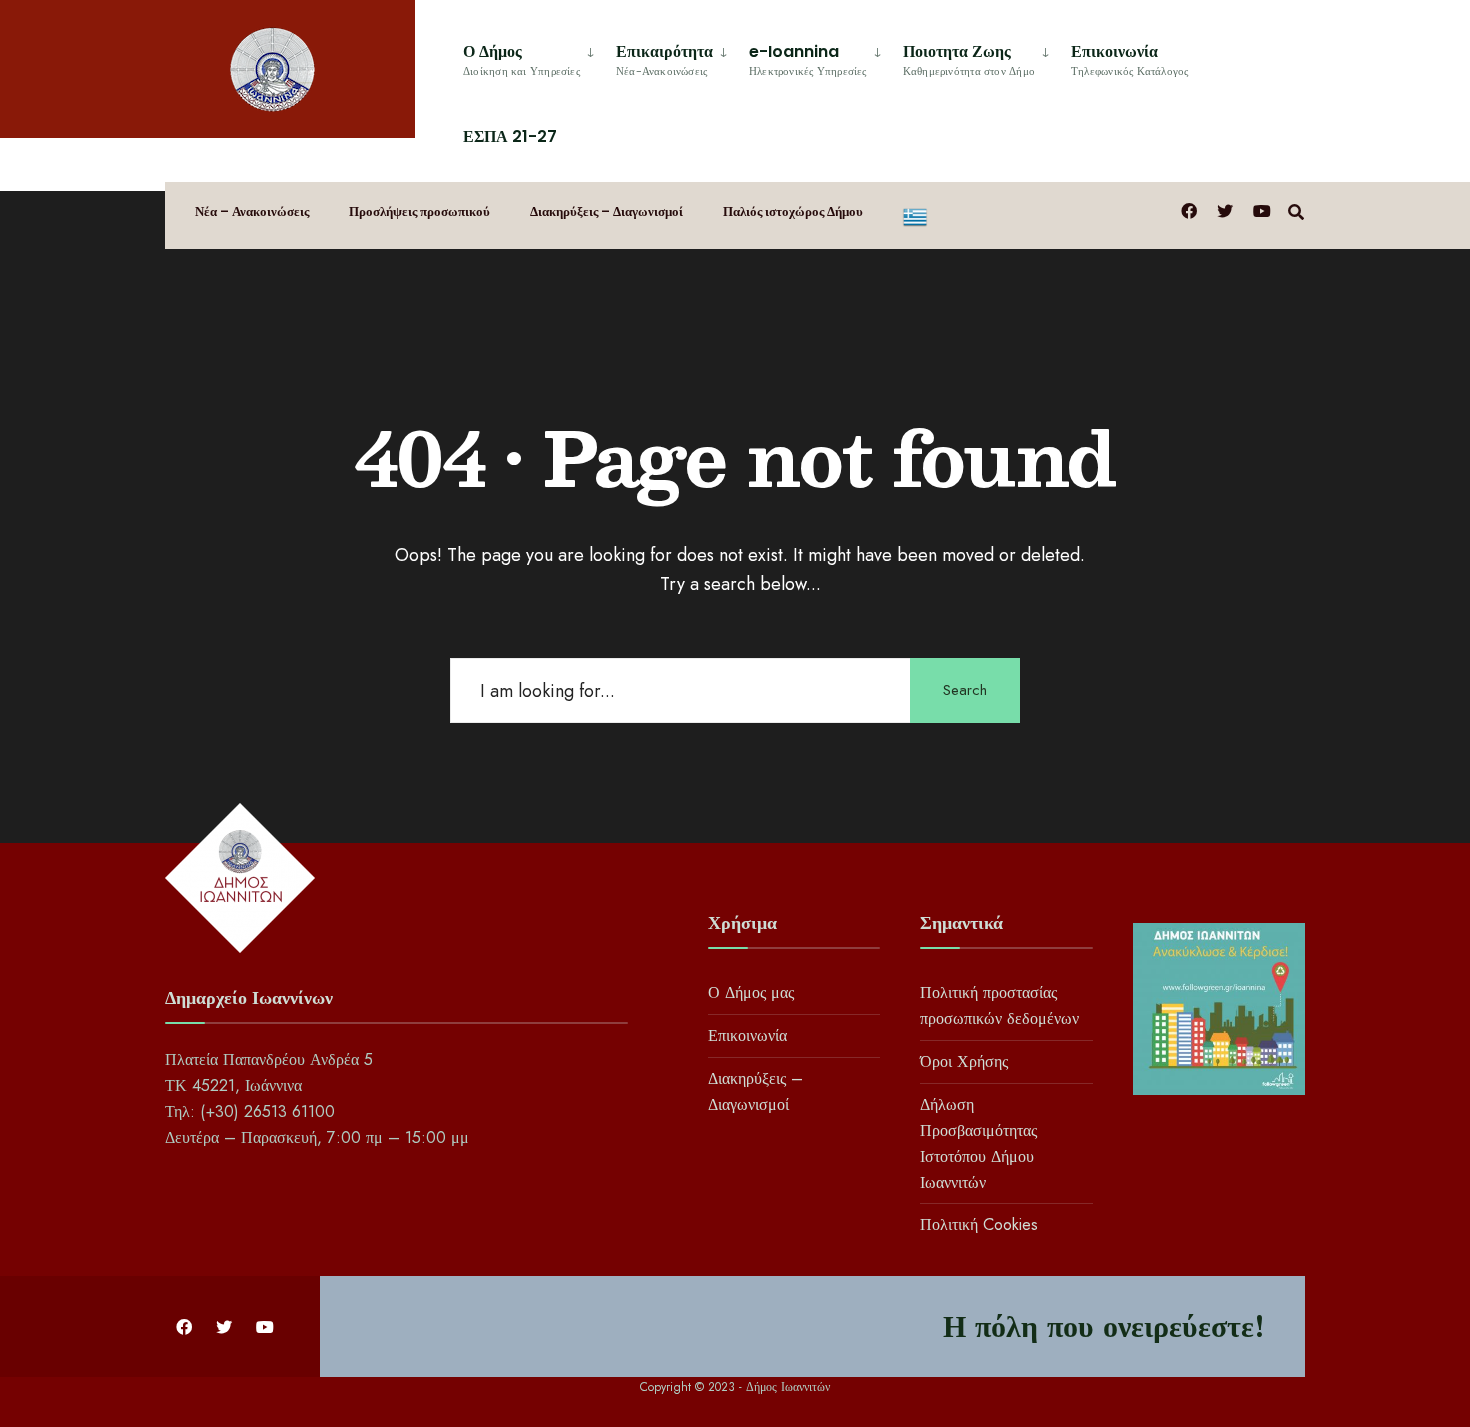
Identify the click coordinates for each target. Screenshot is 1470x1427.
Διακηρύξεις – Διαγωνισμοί (606, 211)
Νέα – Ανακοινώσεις (252, 211)
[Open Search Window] (1296, 210)
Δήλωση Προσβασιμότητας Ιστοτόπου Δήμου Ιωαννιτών (978, 1143)
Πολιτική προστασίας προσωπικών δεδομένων (999, 1005)
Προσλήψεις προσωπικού (419, 211)
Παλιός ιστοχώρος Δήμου (793, 211)
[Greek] (915, 215)
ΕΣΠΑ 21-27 (510, 136)
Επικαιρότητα (664, 59)
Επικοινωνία (1130, 59)
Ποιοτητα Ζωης (969, 59)
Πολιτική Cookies (979, 1224)
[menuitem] (531, 56)
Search (965, 690)
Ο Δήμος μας (751, 992)
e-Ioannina (808, 59)
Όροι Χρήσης (964, 1061)
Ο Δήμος (521, 59)
